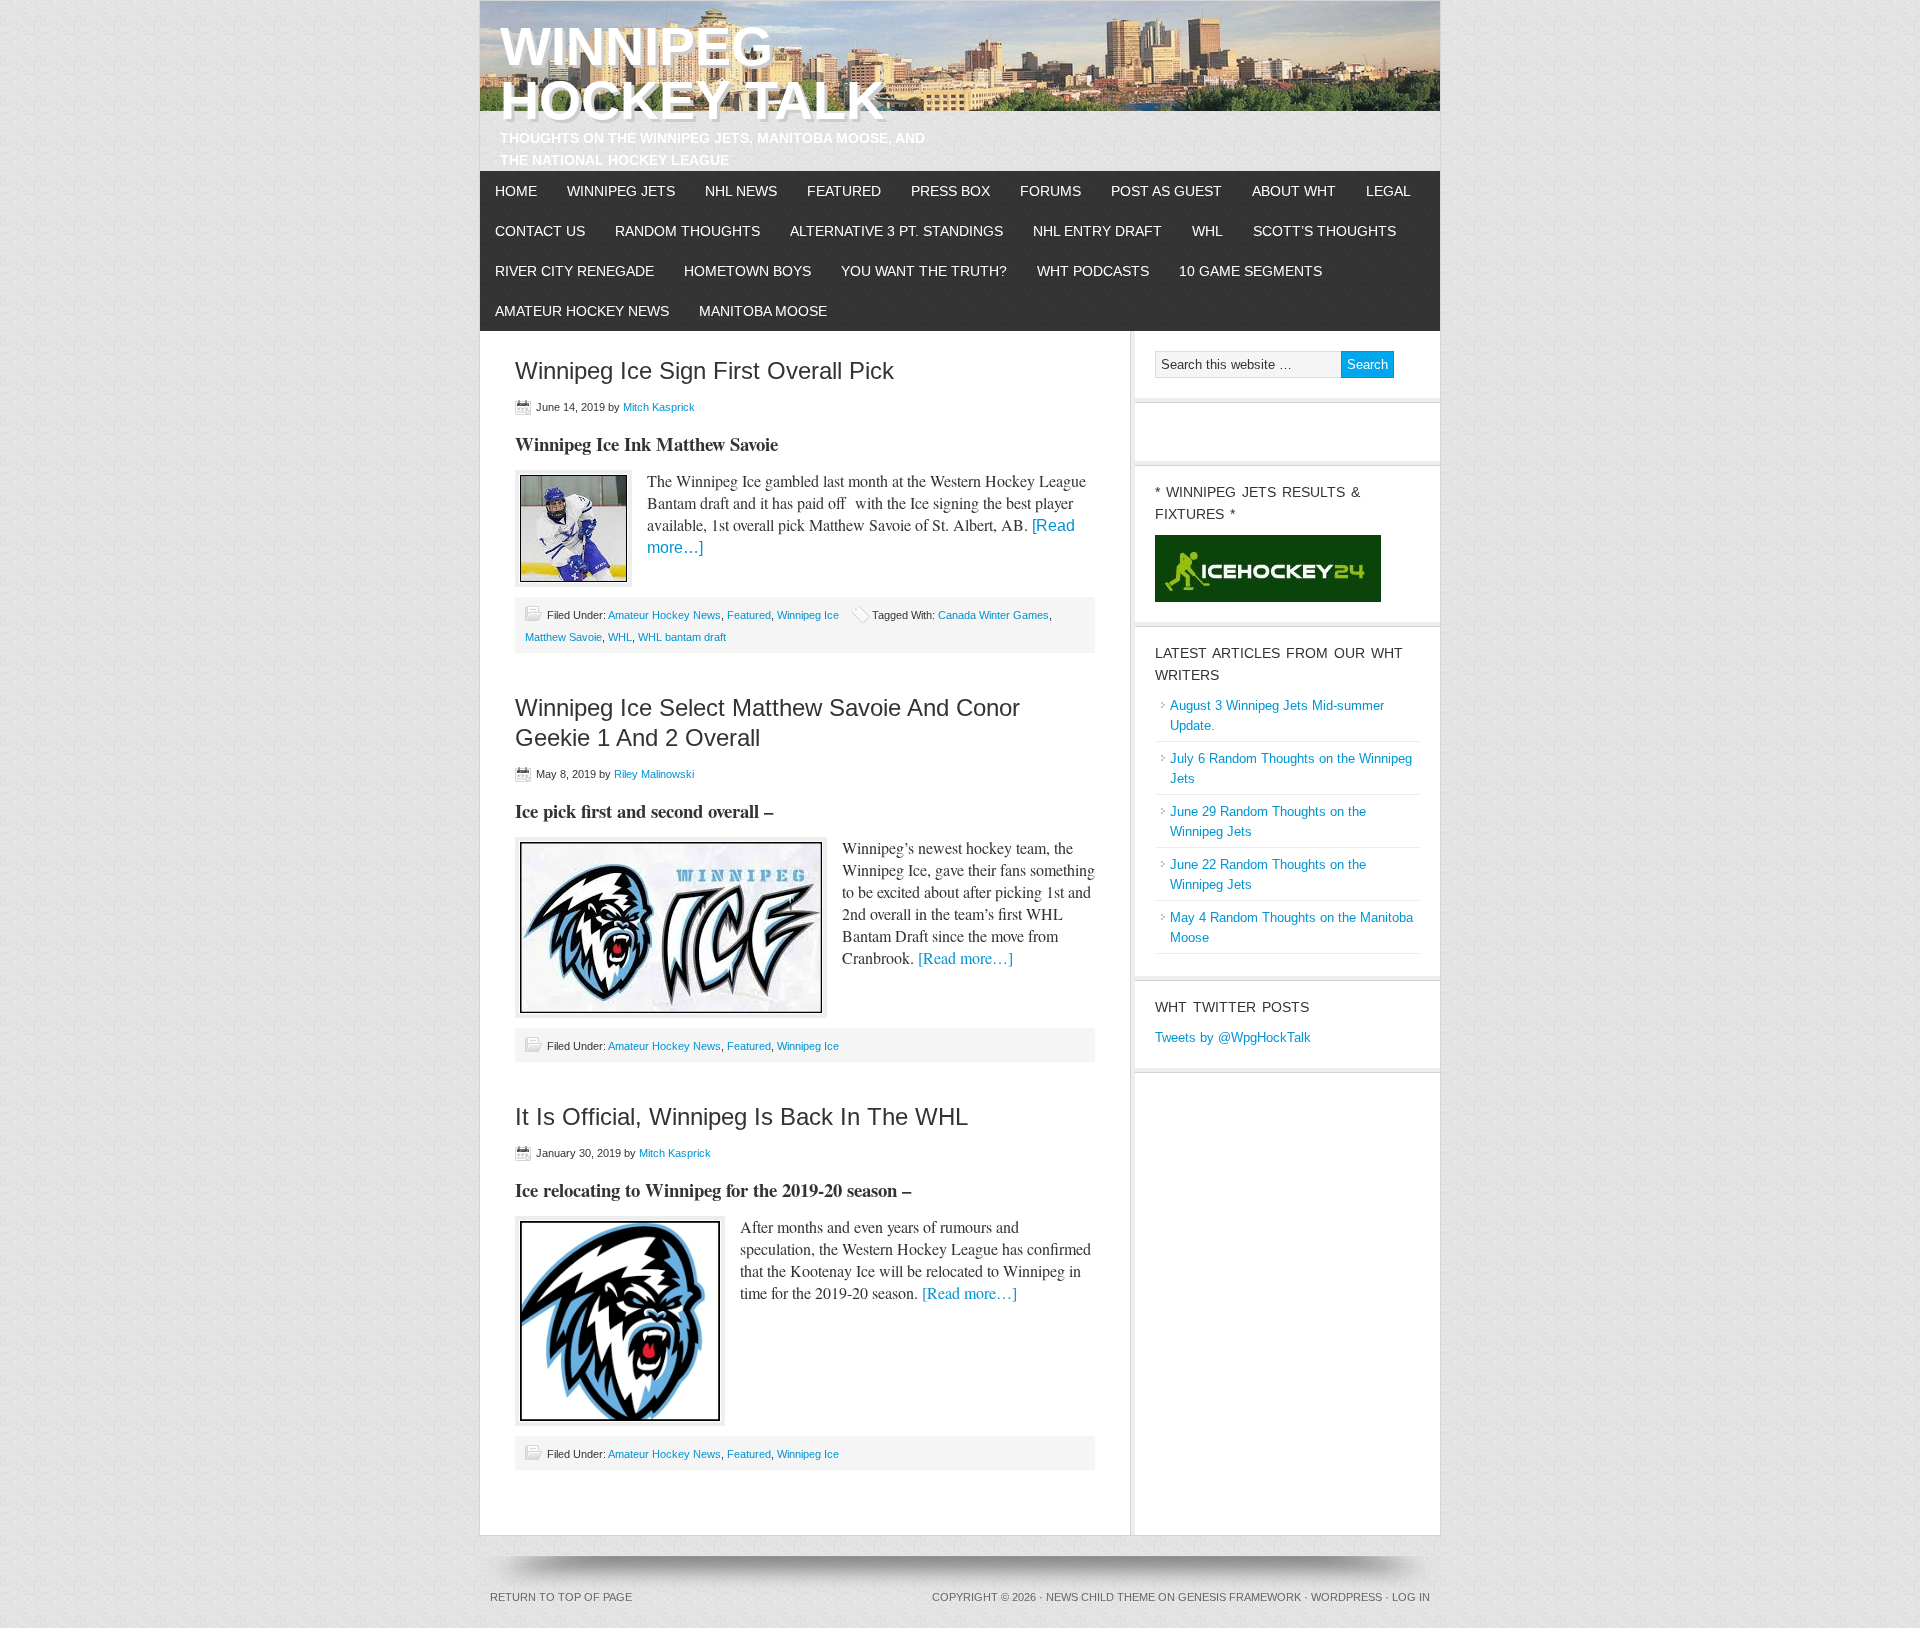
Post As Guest (1166, 191)
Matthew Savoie (563, 637)
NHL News (741, 191)
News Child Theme (1100, 1597)
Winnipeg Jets (621, 191)
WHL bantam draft (682, 637)
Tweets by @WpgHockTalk (1233, 1037)
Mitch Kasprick (659, 407)
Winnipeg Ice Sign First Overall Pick (704, 370)
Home (516, 191)
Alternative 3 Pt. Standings (896, 231)
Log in (1411, 1597)
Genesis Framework (1239, 1597)
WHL (1207, 231)
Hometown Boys (747, 271)
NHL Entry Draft (1097, 231)
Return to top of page (561, 1597)
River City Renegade (574, 271)
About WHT (1294, 191)
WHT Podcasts (1093, 271)
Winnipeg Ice (808, 615)
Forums (1050, 191)
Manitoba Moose (763, 311)
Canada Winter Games (993, 615)
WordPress (1346, 1597)
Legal (1388, 191)
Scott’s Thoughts (1324, 231)
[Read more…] (965, 957)
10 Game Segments (1250, 271)
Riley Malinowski (654, 774)
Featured (844, 191)
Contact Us (540, 231)
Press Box (950, 191)
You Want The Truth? (924, 271)
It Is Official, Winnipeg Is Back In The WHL (741, 1116)
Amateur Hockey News (582, 311)
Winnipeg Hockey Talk (692, 73)
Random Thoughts (687, 231)
